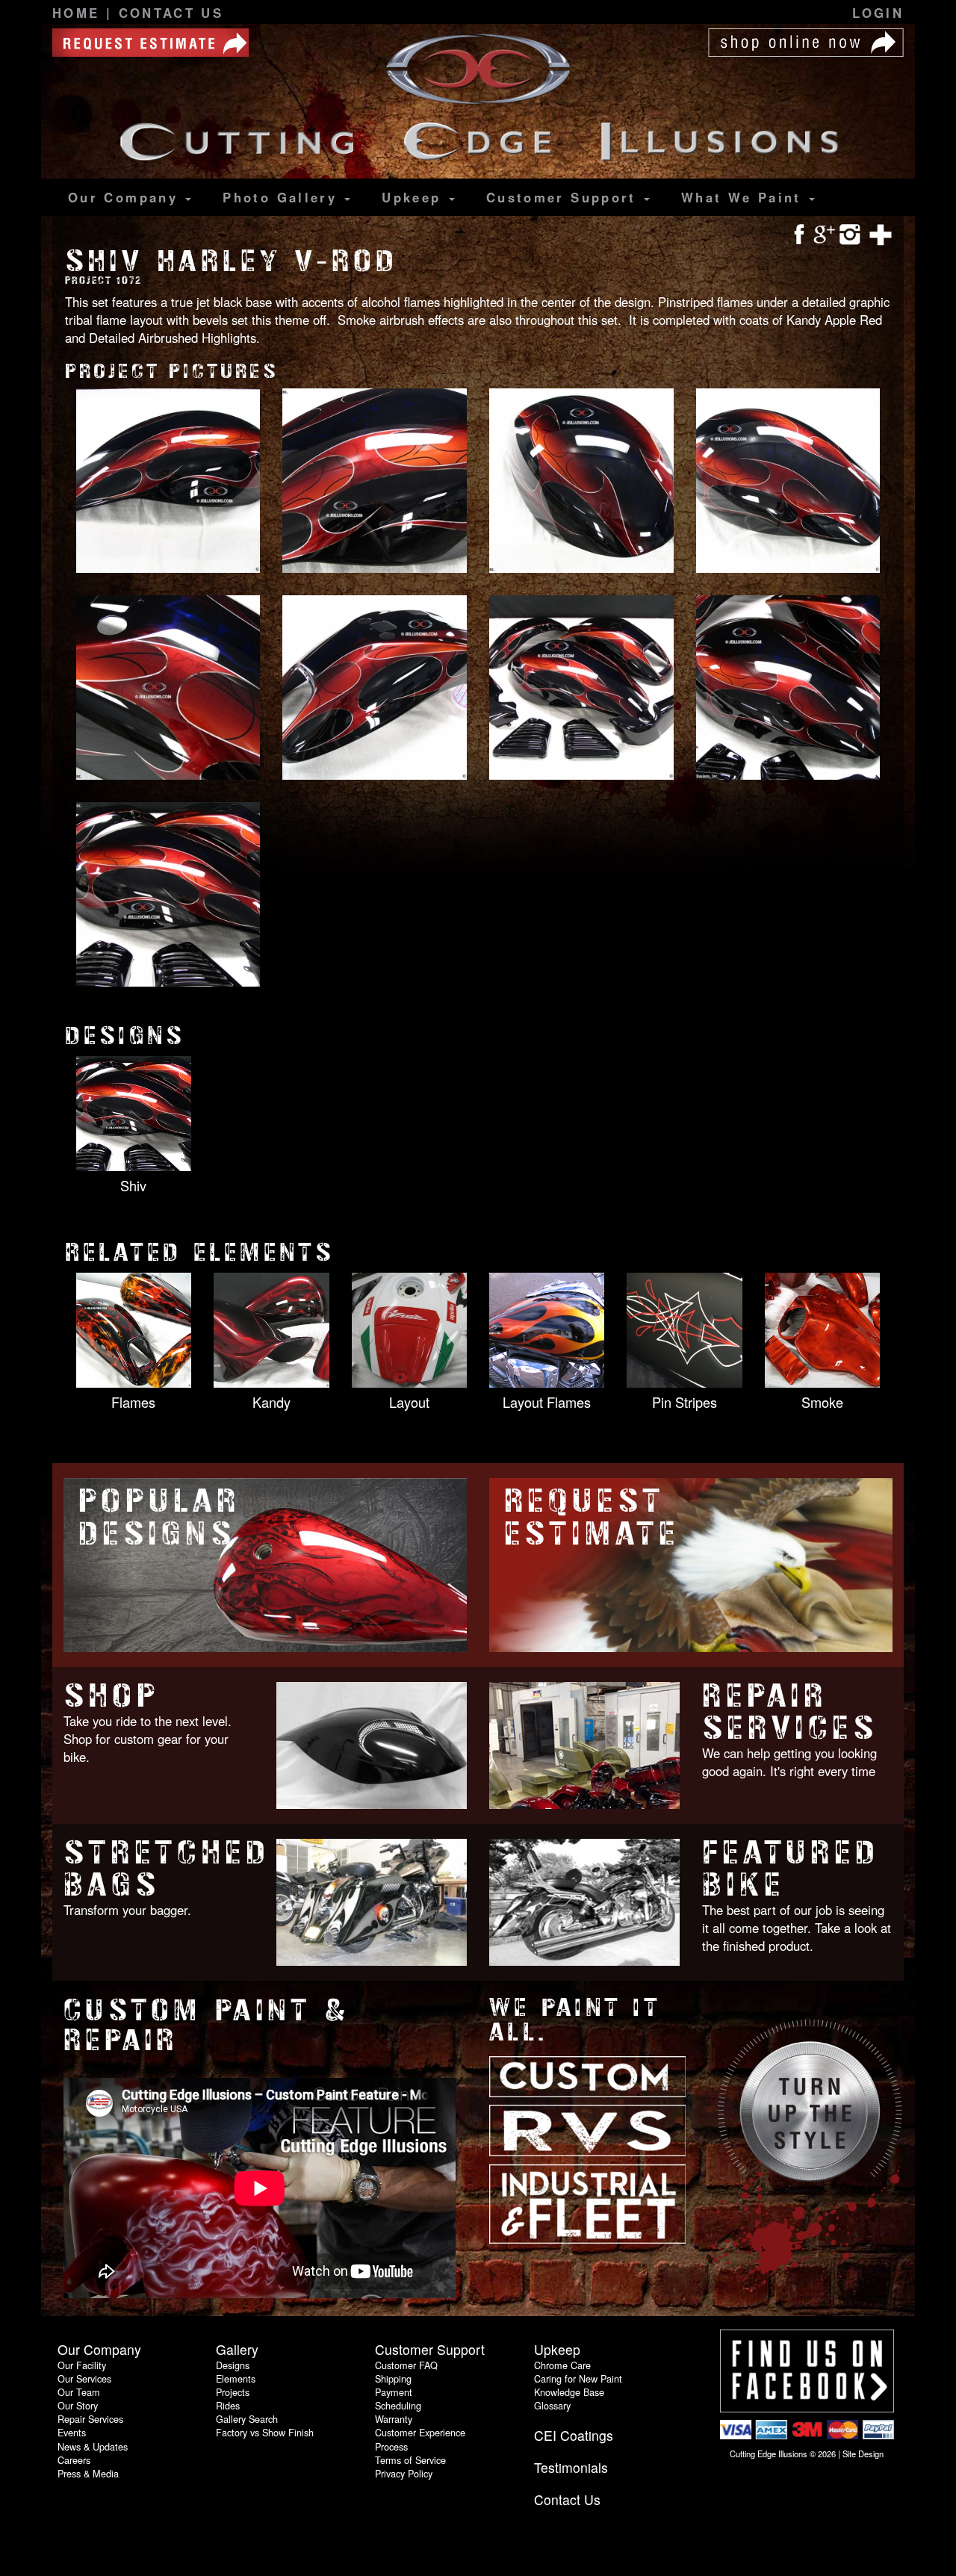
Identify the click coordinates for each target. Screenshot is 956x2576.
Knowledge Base (569, 2392)
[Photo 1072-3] (581, 482)
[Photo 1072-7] (581, 689)
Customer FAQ (406, 2365)
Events (72, 2432)
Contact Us (171, 13)
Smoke (822, 1402)
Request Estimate (592, 1517)
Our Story (78, 2405)
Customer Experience (420, 2432)
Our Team (79, 2392)
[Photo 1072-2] (375, 482)
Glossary (552, 2405)
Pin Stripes (685, 1402)
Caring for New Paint (578, 2378)
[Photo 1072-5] (168, 689)
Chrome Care (562, 2365)
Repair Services (790, 1712)
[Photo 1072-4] (788, 482)
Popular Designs (159, 1517)
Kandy (271, 1402)
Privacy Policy (404, 2473)
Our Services (84, 2378)
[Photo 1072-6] (375, 689)
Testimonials (571, 2467)
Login (878, 13)
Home (79, 13)
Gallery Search (247, 2419)
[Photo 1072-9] (168, 896)
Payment (394, 2392)
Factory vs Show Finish (265, 2432)
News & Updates (93, 2446)
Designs (233, 2365)
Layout (409, 1402)
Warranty (394, 2419)
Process (391, 2446)
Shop (111, 1696)
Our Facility (82, 2365)
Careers (74, 2460)
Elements (236, 2378)
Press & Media (88, 2473)
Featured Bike (791, 1869)
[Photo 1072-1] (168, 482)
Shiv (133, 1185)
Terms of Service (410, 2460)
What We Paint (744, 197)
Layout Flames (547, 1402)
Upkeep (415, 197)
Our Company (126, 197)
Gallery (283, 197)
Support (564, 197)
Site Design (863, 2454)
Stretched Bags (167, 1869)
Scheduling (398, 2405)
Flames (133, 1402)
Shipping (393, 2378)
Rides (228, 2405)
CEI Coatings (574, 2435)
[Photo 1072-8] (788, 689)
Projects (233, 2392)
